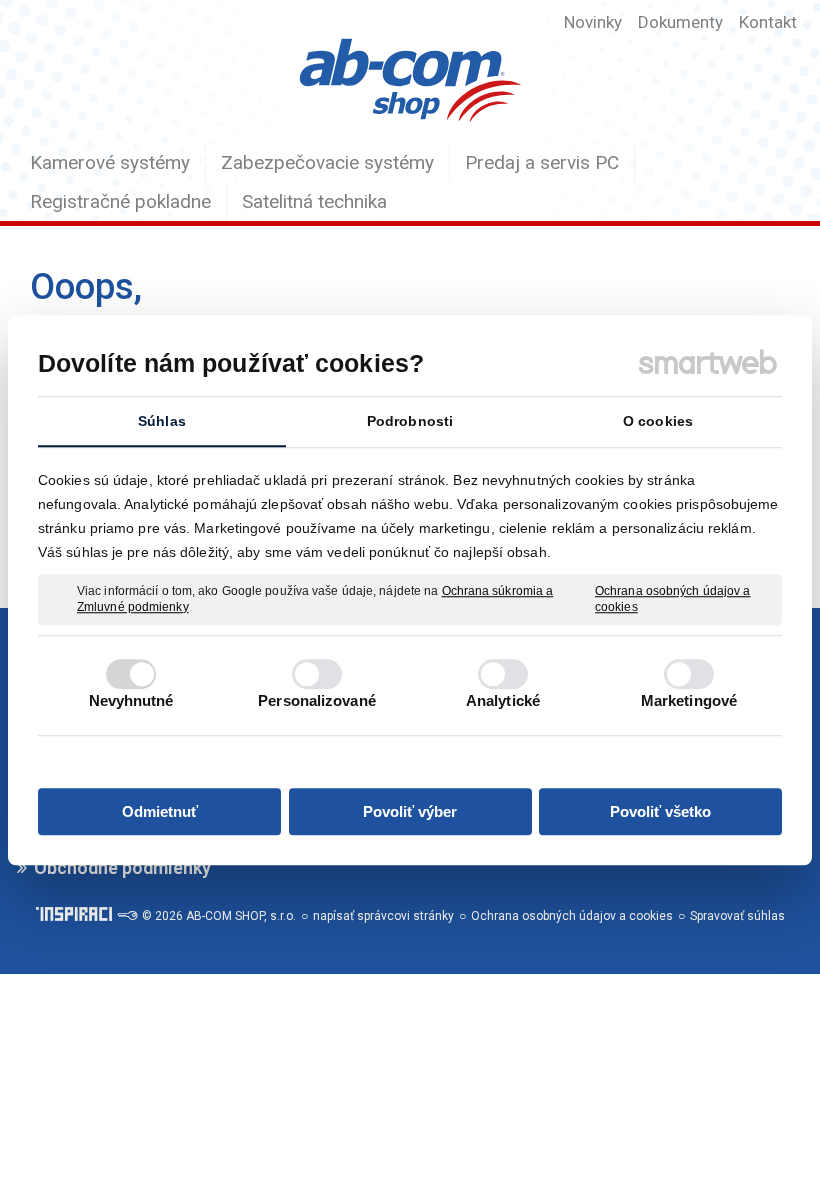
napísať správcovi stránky (383, 916)
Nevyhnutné (131, 700)
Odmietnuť (160, 811)
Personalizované (317, 700)
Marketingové (689, 700)
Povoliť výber (410, 811)
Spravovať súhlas (737, 916)
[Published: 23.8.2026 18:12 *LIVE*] (127, 916)
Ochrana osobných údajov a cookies (673, 599)
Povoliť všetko (660, 811)
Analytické (503, 700)
